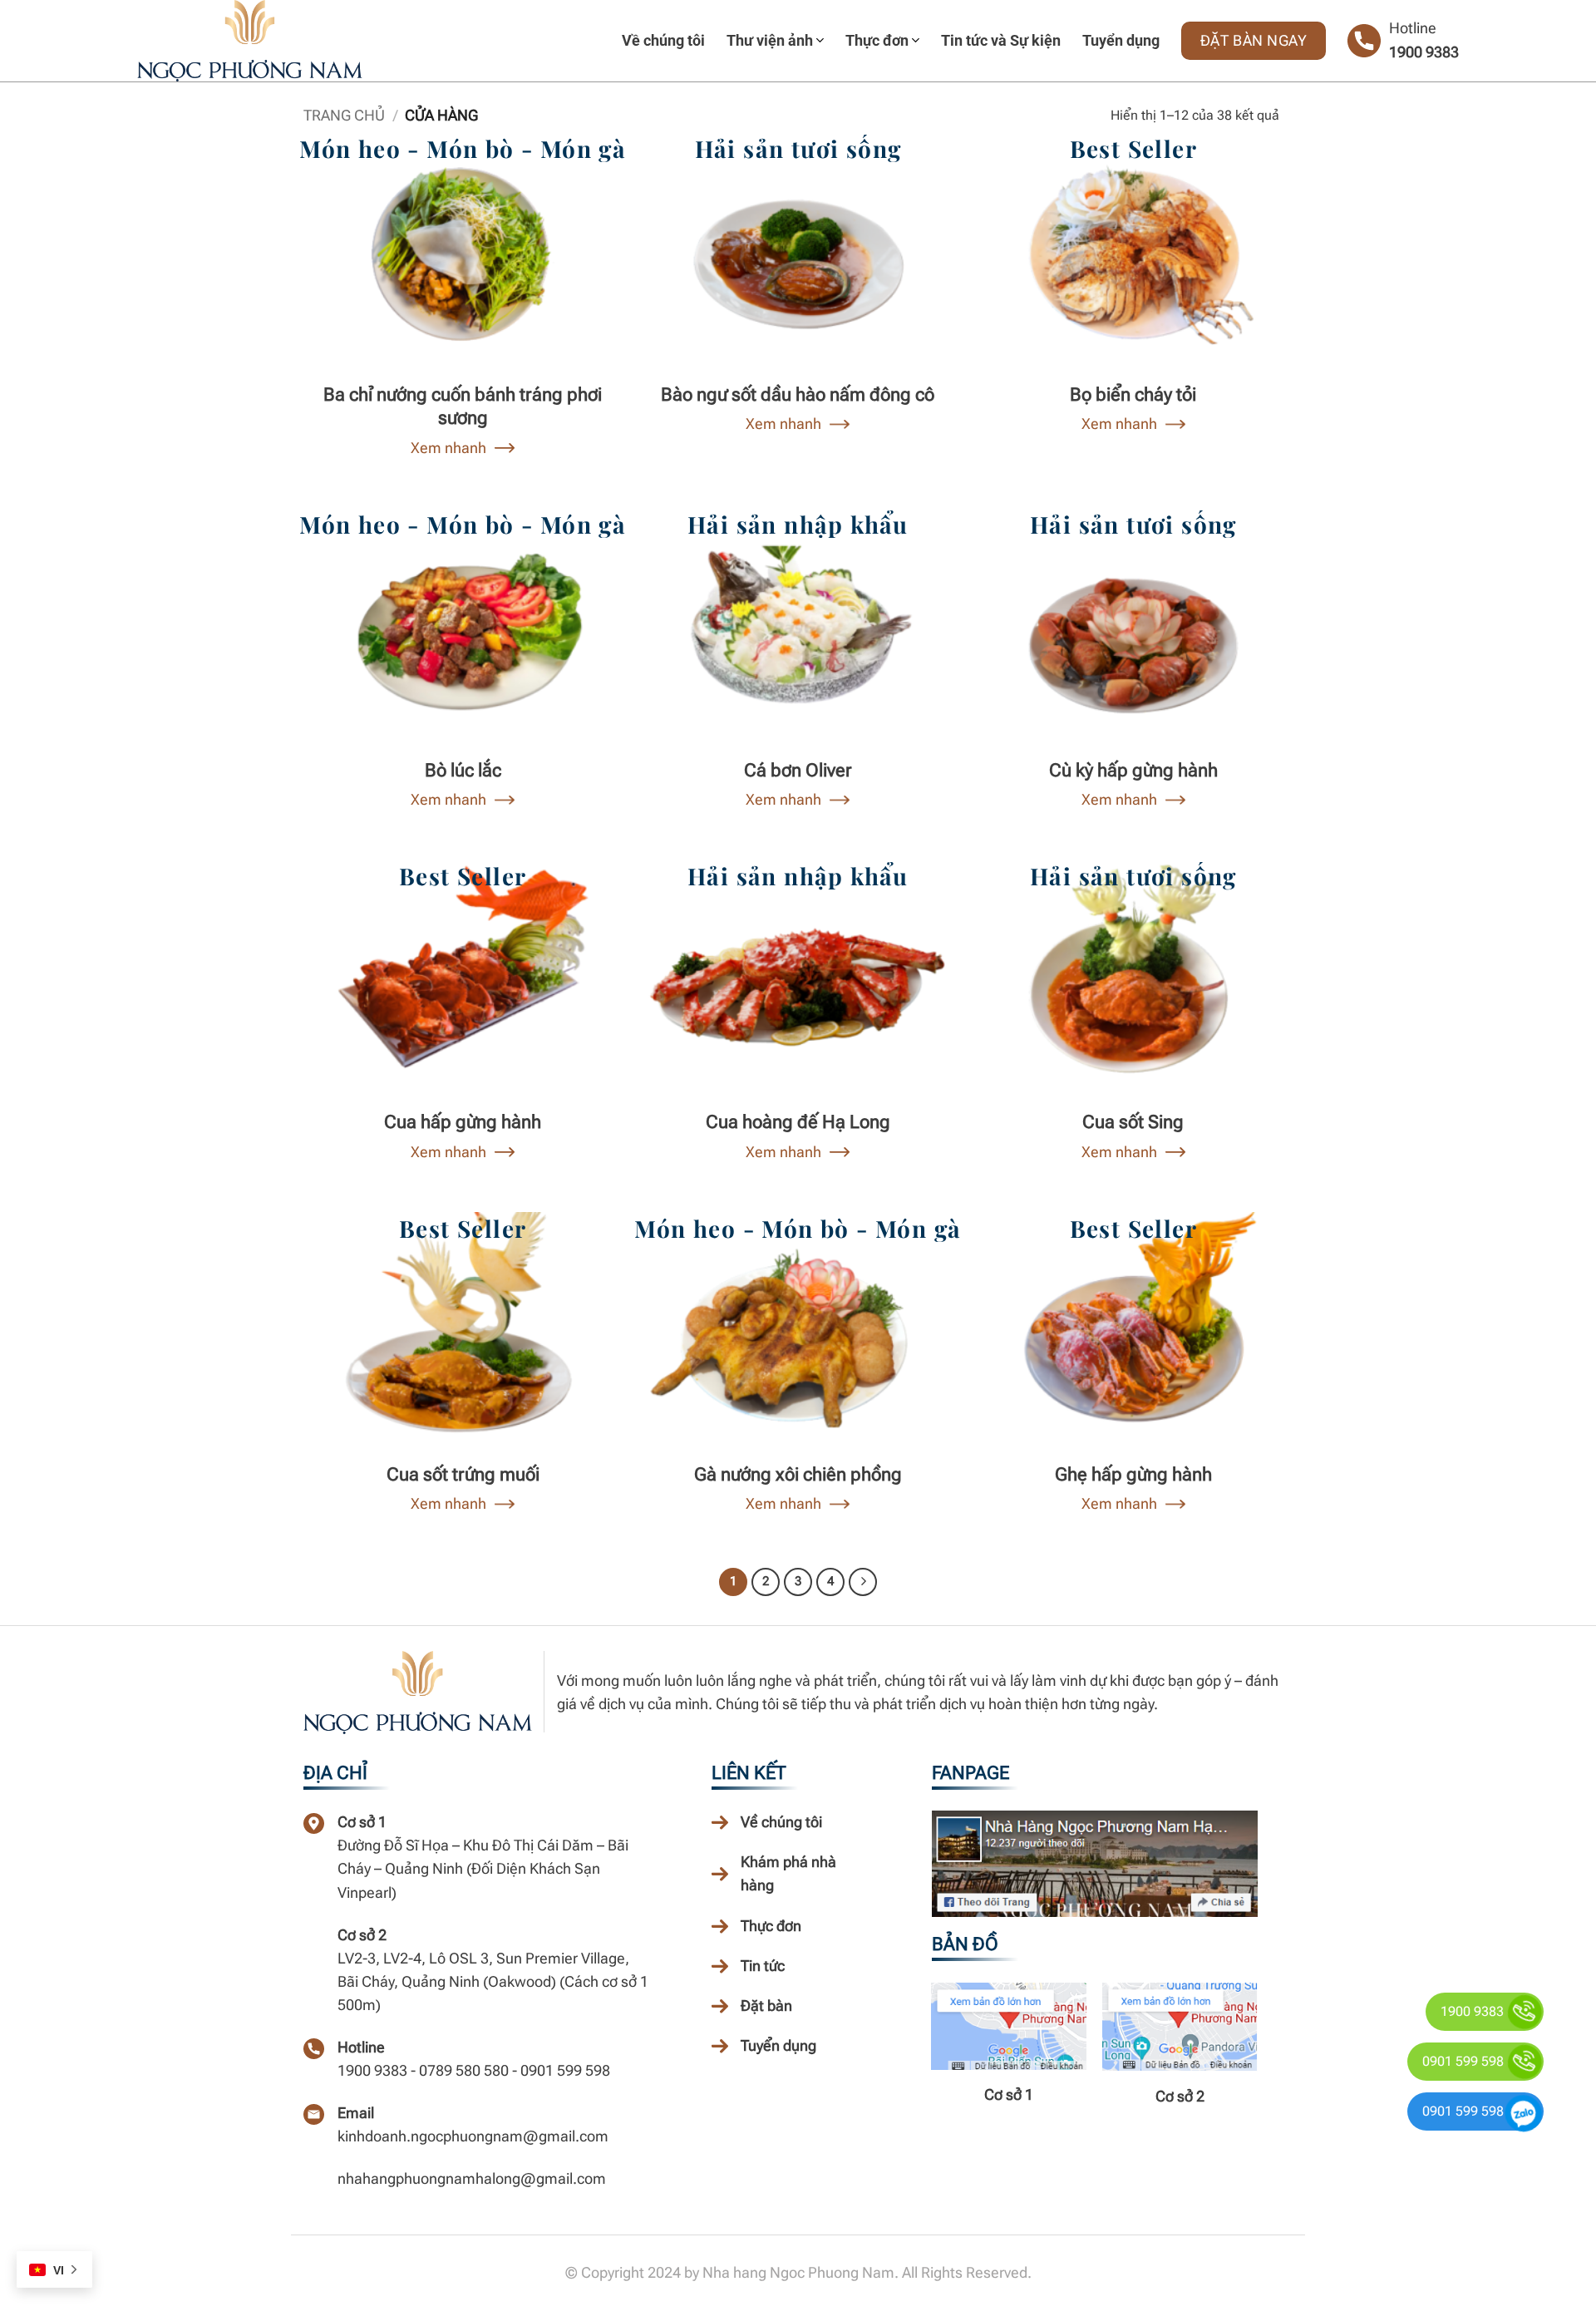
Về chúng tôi (663, 40)
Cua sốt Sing (1133, 1122)
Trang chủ (344, 115)
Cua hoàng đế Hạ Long (798, 1122)
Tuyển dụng (1121, 40)
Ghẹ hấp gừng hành (1133, 1474)
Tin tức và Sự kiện (1001, 40)
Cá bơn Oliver (798, 770)
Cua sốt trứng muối (463, 1474)
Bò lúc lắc (463, 770)
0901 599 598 (1463, 2061)
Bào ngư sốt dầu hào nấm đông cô (798, 394)
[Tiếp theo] (863, 1582)
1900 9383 (1424, 52)
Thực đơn (877, 40)
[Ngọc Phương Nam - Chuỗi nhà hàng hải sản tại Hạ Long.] (283, 41)
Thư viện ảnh (770, 40)
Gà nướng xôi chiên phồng (798, 1474)
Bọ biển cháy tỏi (1133, 394)
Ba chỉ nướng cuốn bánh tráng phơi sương (463, 407)
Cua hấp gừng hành (463, 1122)
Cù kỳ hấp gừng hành (1133, 770)
